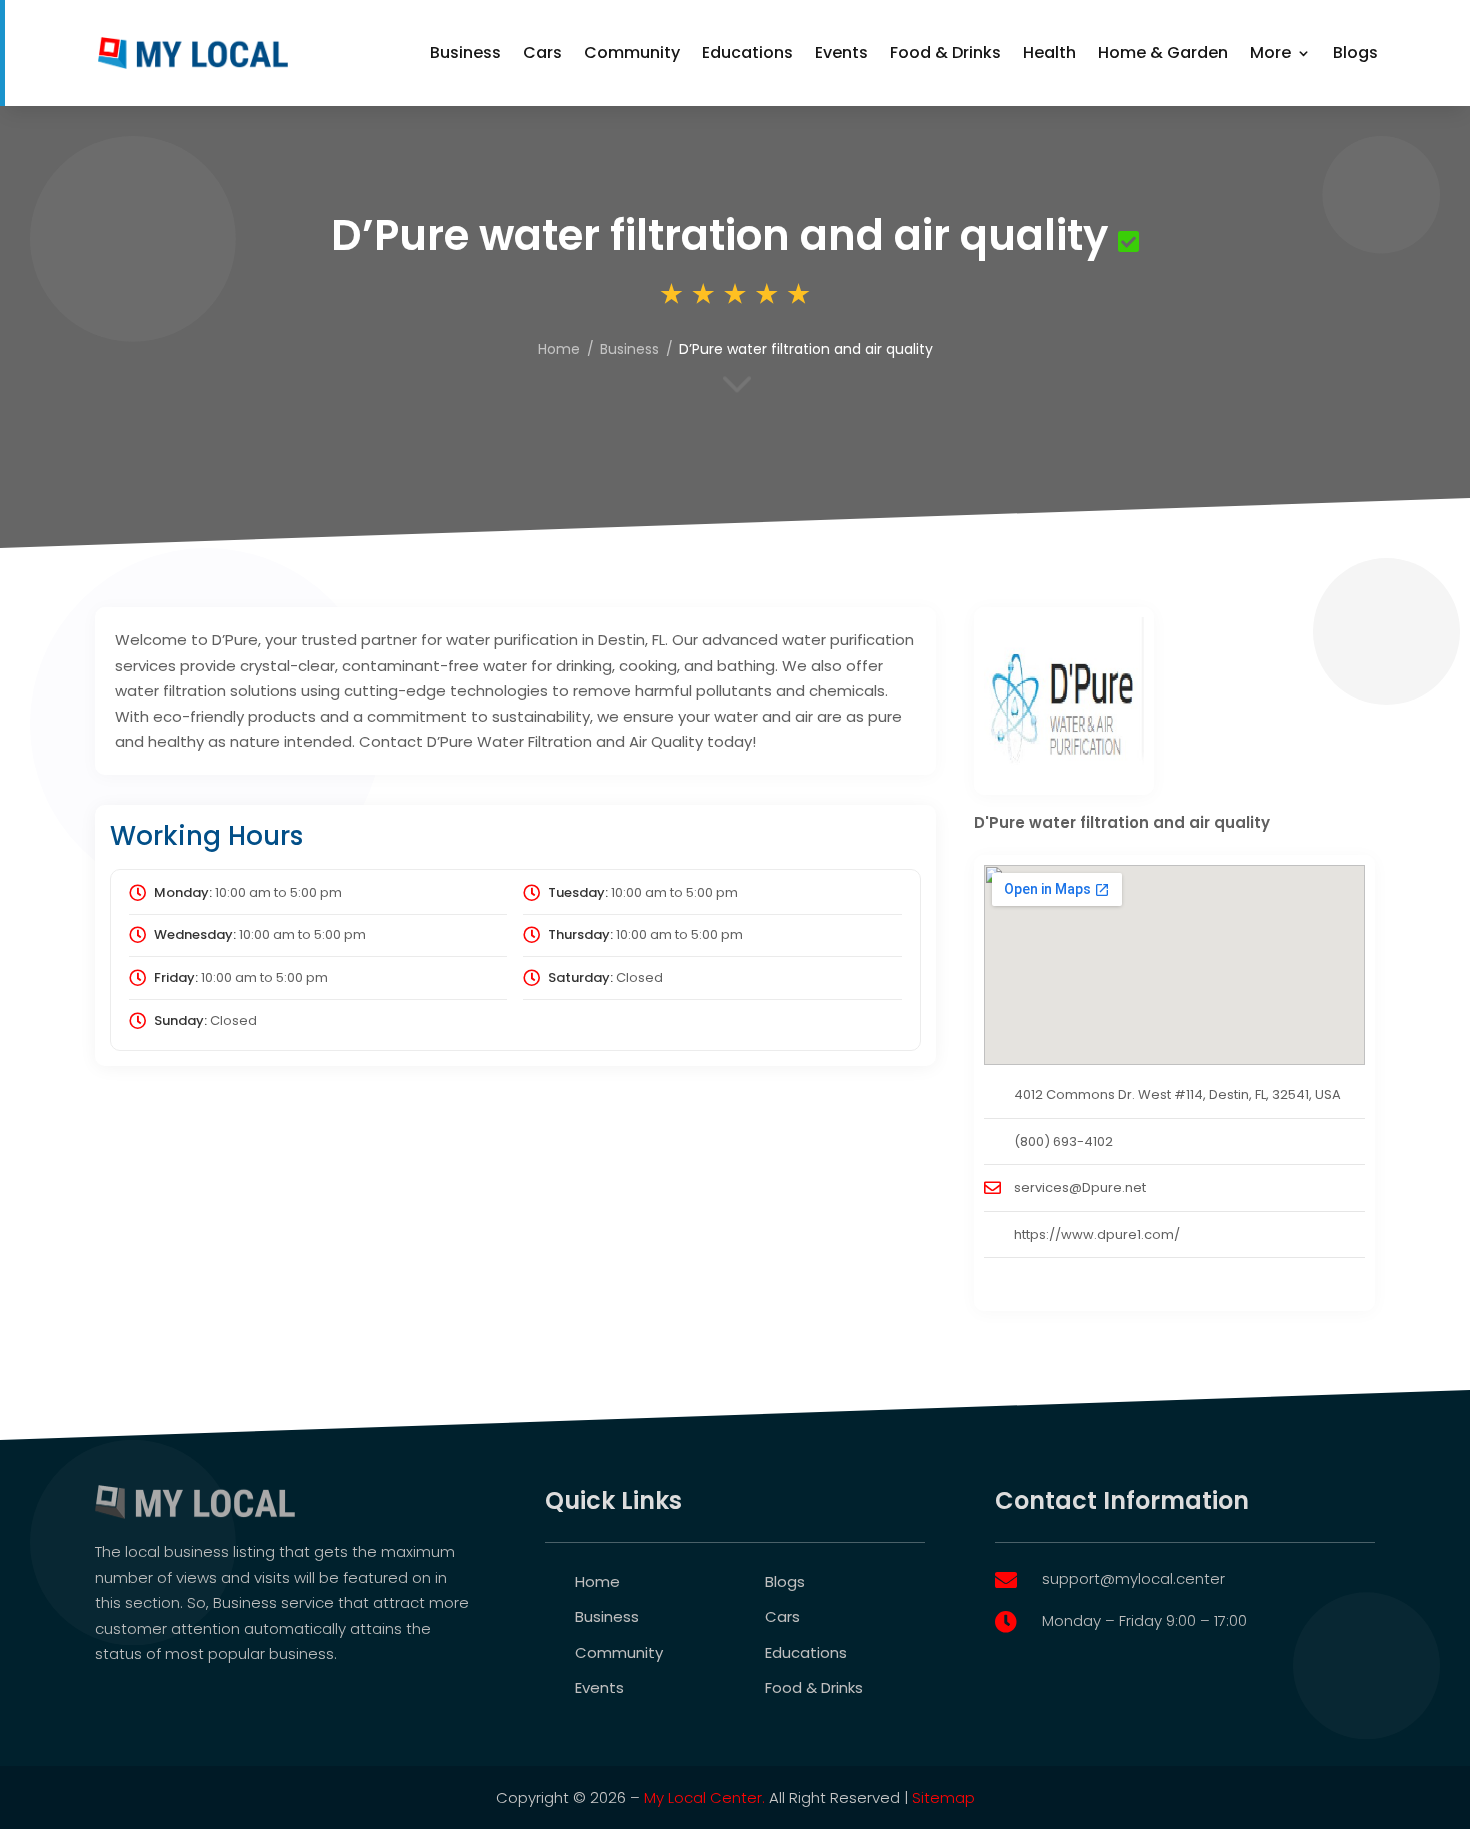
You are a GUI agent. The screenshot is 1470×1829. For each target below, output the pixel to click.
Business (465, 52)
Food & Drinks (945, 52)
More (1270, 52)
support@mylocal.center (1133, 1578)
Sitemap (943, 1797)
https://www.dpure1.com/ (1097, 1234)
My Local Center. (704, 1797)
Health (1049, 52)
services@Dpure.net (1080, 1187)
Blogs (1355, 52)
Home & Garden (1163, 52)
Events (841, 52)
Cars (542, 52)
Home (559, 349)
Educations (747, 52)
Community (632, 52)
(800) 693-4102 (1063, 1141)
